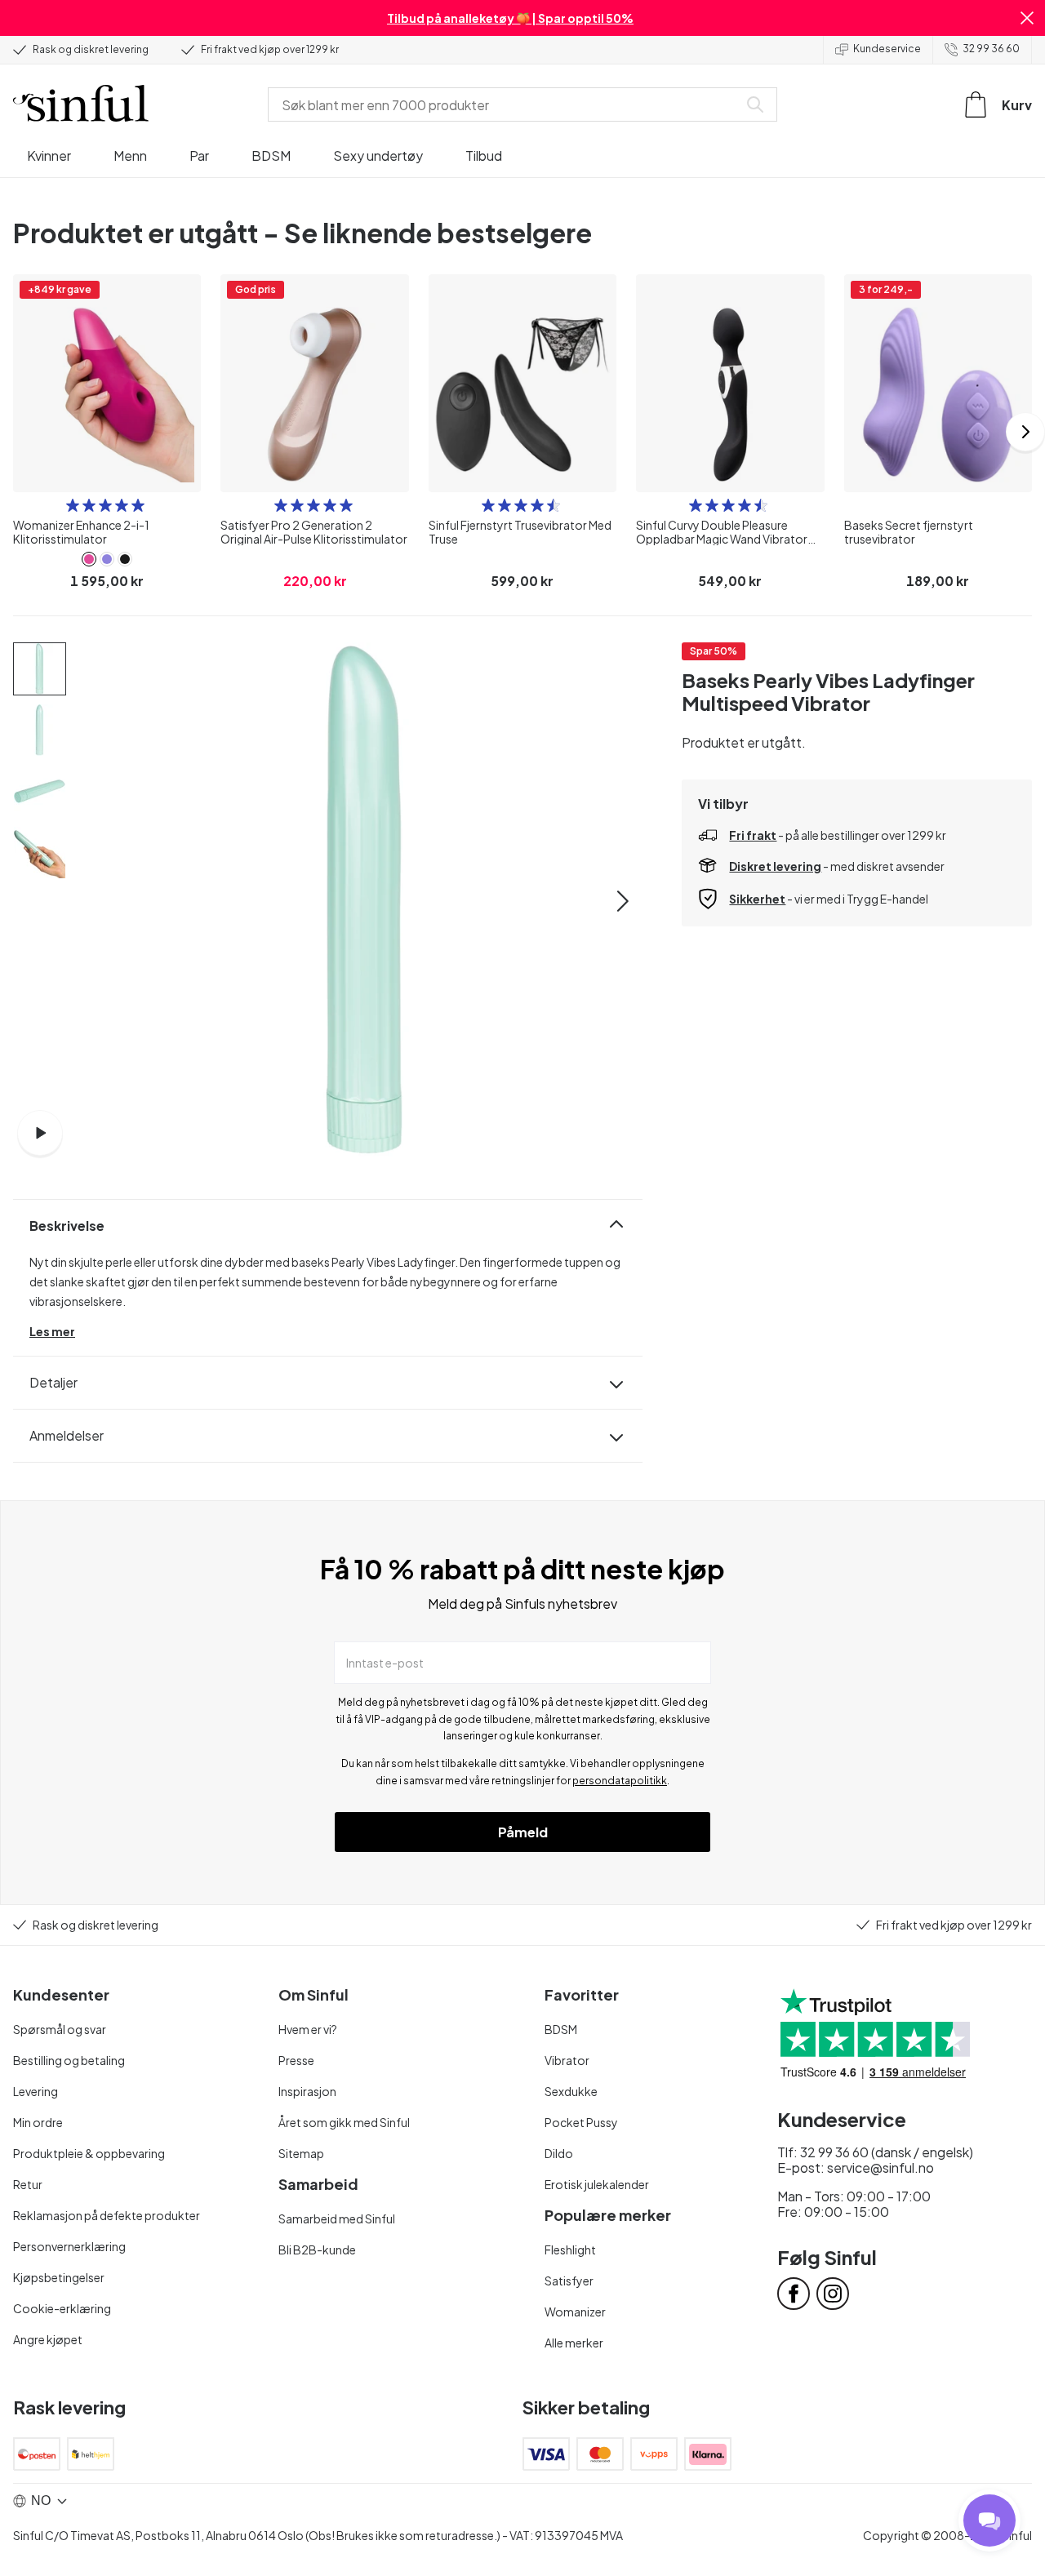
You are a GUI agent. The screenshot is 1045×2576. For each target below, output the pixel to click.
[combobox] (506, 104)
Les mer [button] (52, 1331)
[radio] (73, 505)
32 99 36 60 (991, 49)
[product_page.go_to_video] (40, 1133)
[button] (1027, 18)
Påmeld (523, 1832)
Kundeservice (887, 49)
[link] (89, 559)
